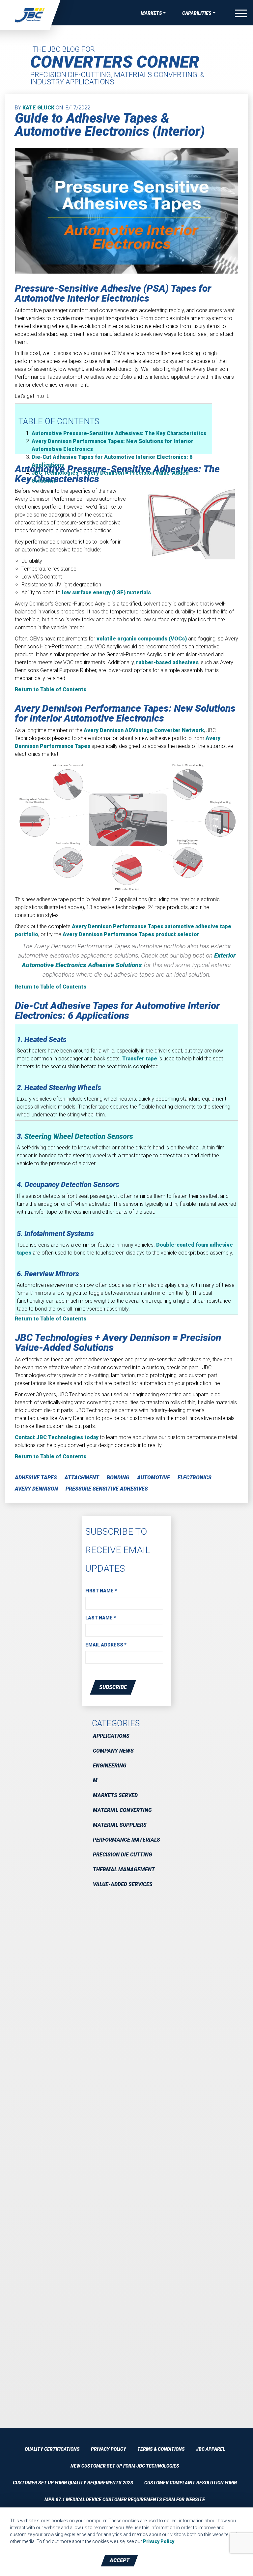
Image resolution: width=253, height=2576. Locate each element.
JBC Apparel (211, 2449)
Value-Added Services (123, 1884)
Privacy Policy (109, 2449)
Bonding (118, 1478)
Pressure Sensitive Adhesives (107, 1489)
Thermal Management (124, 1869)
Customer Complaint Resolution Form (191, 2483)
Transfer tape (140, 1059)
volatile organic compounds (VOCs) (142, 639)
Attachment (82, 1478)
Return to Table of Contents (51, 689)
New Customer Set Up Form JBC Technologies (125, 2466)
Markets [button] (151, 13)
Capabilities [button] (197, 13)
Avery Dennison (144, 730)
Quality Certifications (52, 2449)
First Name (101, 1591)
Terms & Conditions (161, 2449)
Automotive (154, 1478)
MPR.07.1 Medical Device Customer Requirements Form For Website (125, 2500)
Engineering (110, 1766)
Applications (111, 1736)
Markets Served (115, 1795)
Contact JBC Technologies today (57, 1437)
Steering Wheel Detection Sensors (79, 1136)
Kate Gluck (38, 108)
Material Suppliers (120, 1825)
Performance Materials (126, 1840)
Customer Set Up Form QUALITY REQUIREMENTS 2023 (73, 2483)
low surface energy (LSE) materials (106, 592)
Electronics (195, 1478)
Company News (113, 1751)
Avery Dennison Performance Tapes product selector (131, 934)
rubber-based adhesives (167, 662)
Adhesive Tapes (36, 1478)
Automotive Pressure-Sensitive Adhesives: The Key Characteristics (119, 433)
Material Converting (122, 1810)
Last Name (101, 1618)
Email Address (106, 1645)
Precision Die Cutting (123, 1855)
